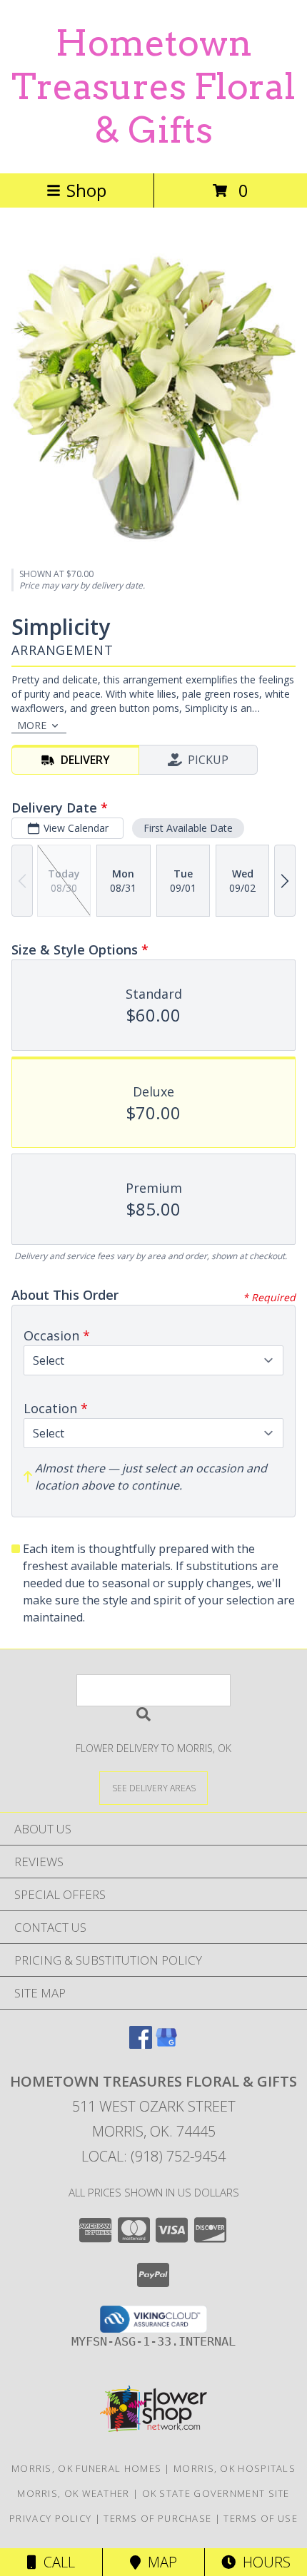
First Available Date (188, 828)
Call (56, 2562)
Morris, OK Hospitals (235, 2468)
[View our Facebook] (141, 2044)
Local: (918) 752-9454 (153, 2156)
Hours (263, 2562)
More (32, 725)
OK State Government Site (216, 2493)
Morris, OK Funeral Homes (86, 2468)
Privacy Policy (50, 2518)
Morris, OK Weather (73, 2493)
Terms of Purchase (157, 2518)
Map (159, 2562)
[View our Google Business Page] (166, 2044)
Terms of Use (261, 2518)
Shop (86, 190)
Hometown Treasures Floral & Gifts (153, 86)
